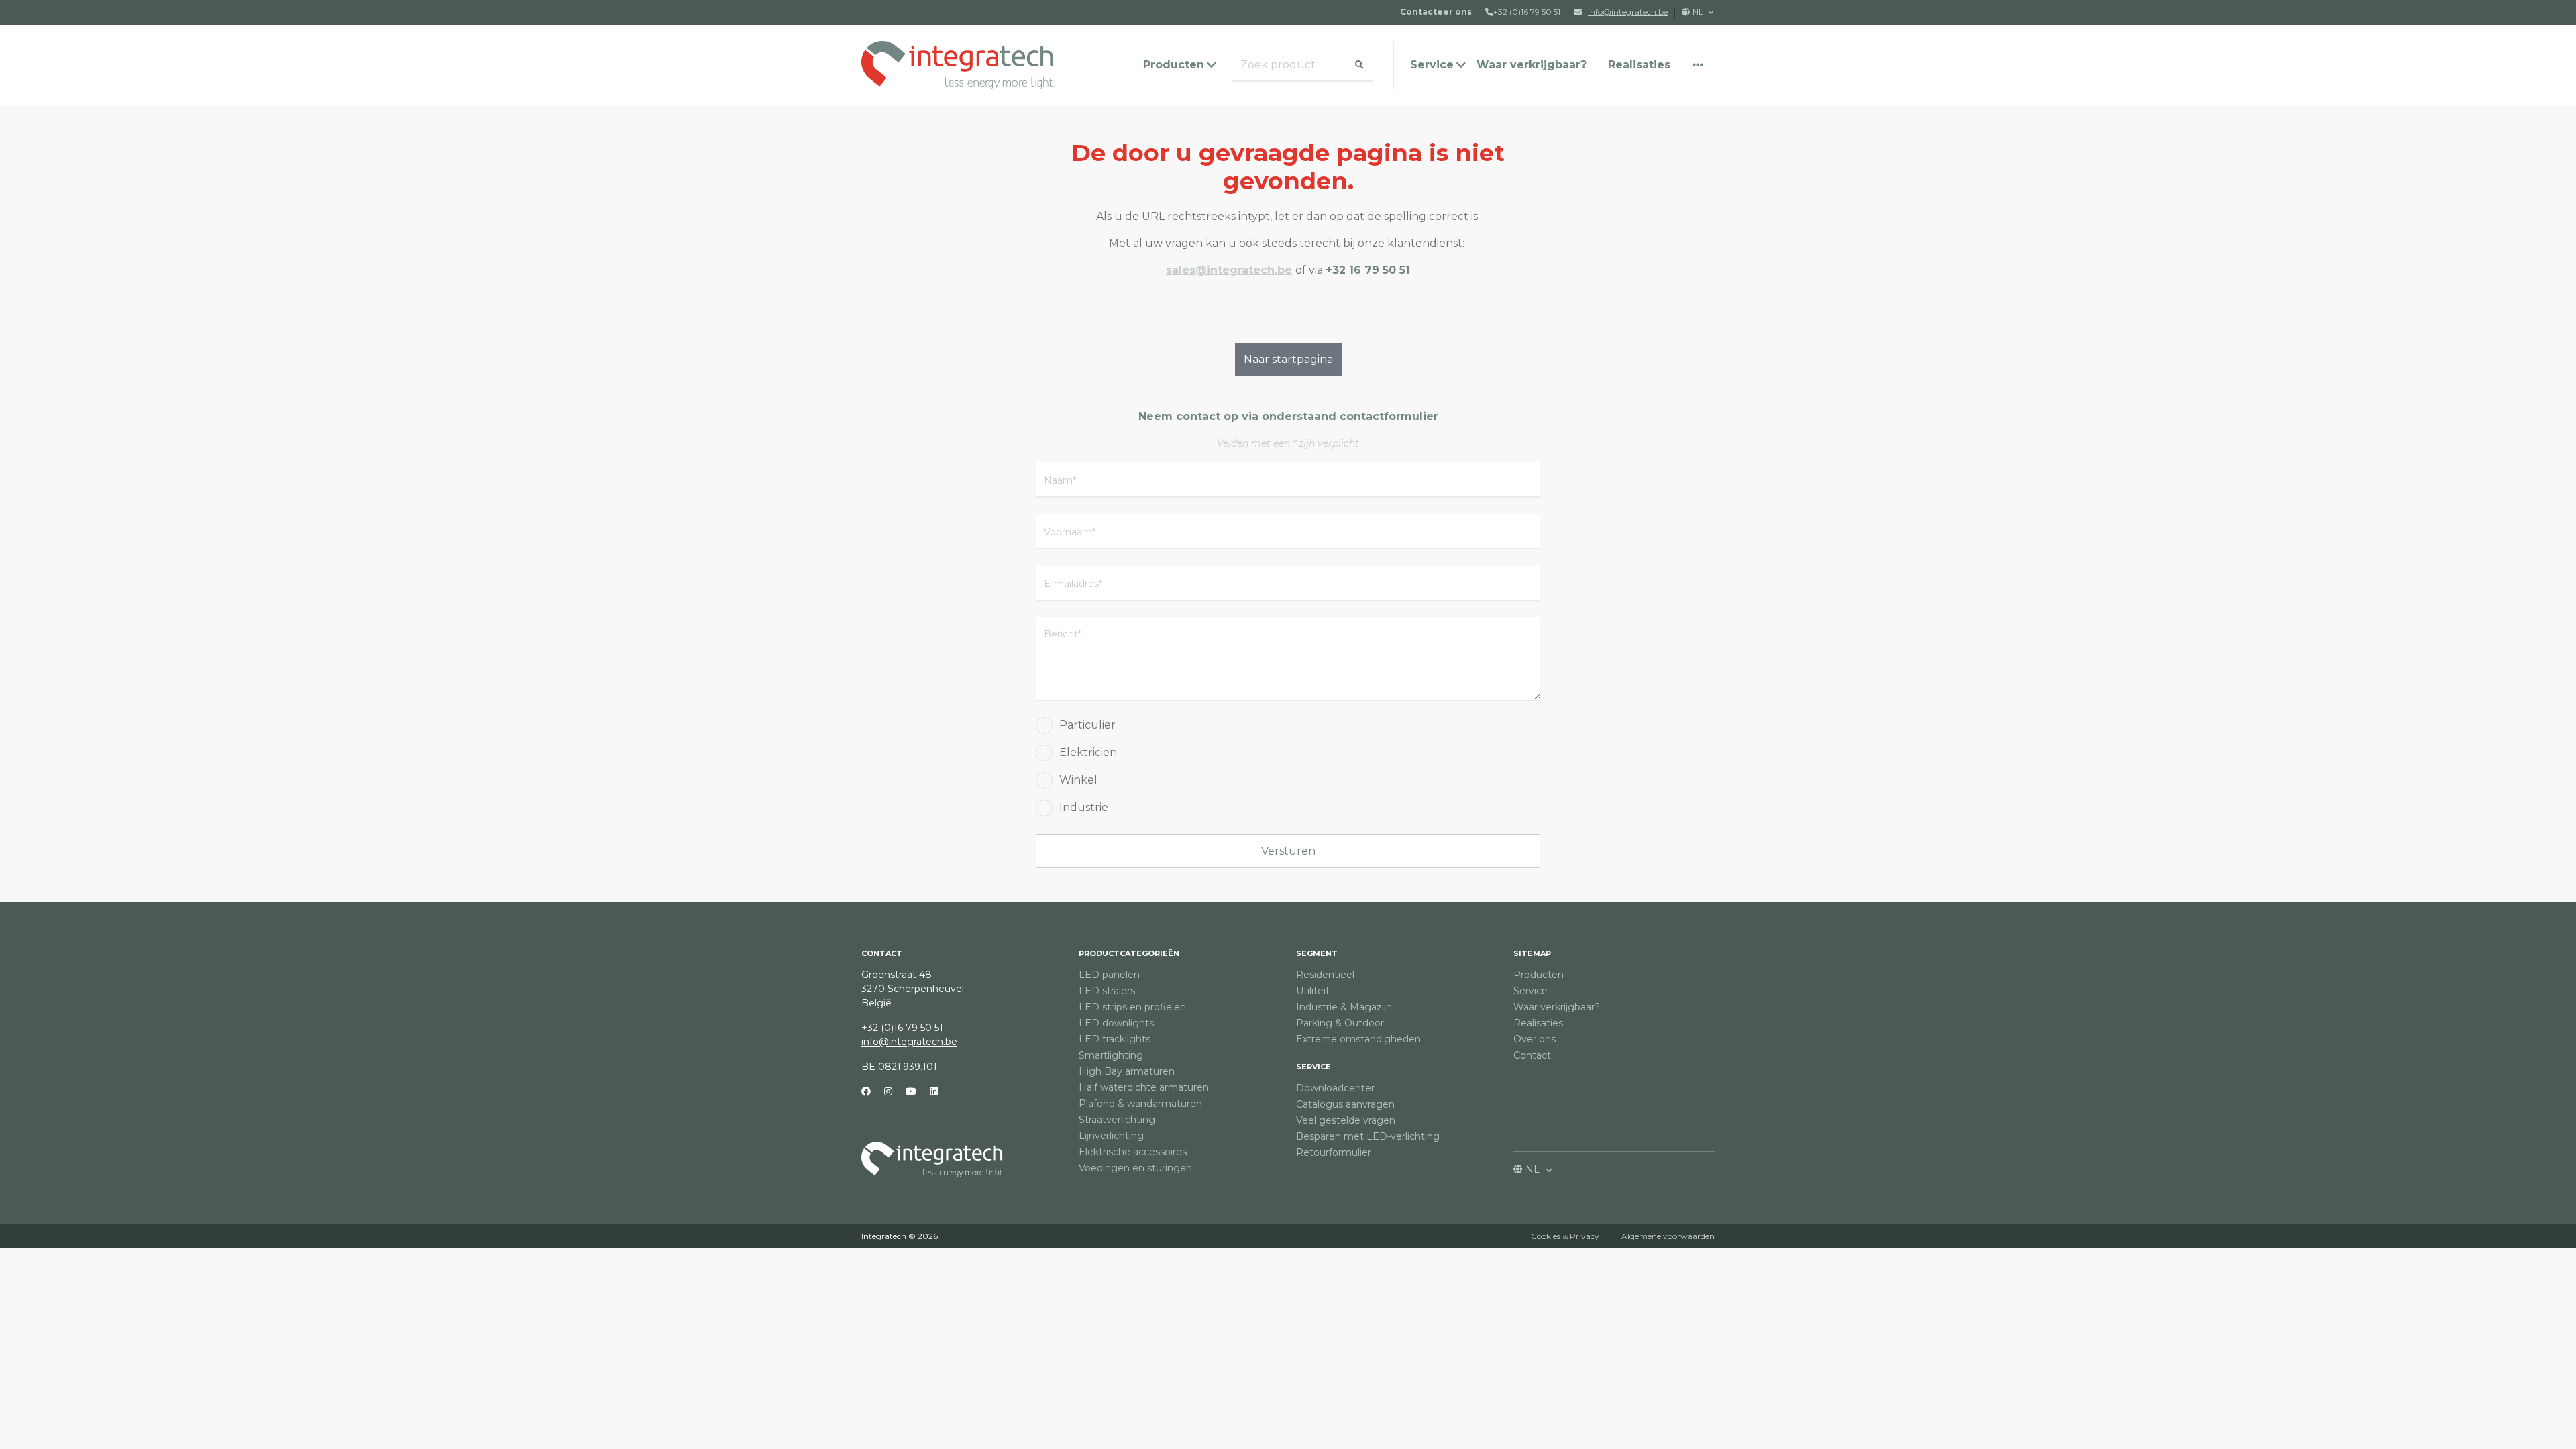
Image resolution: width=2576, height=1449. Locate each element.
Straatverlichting (1117, 1120)
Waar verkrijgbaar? (1532, 65)
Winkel (1078, 780)
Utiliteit (1313, 991)
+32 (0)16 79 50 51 (1527, 12)
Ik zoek (1251, 65)
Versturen (1288, 851)
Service (1313, 1067)
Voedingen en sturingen (1135, 1168)
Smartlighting (1111, 1055)
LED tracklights (1115, 1039)
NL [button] (1699, 12)
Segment (1317, 953)
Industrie (1084, 807)
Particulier (1087, 725)
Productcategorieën (1129, 953)
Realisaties (1639, 65)
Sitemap (1532, 953)
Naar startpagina (1288, 359)
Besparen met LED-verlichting (1368, 1136)
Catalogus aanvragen (1345, 1104)
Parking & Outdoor (1340, 1023)
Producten (1539, 975)
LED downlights (1116, 1023)
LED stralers (1107, 991)
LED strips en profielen (1132, 1007)
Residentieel (1325, 975)
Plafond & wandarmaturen (1140, 1104)
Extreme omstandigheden (1358, 1039)
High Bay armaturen (1127, 1071)
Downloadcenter (1335, 1088)
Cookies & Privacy (1565, 1236)
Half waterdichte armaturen (1144, 1087)
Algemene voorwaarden (1668, 1236)
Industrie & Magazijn (1344, 1007)
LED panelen (1109, 975)
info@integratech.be (909, 1042)
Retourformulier (1334, 1152)
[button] (1698, 65)
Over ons (1535, 1039)
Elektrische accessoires (1133, 1152)
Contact (1532, 1055)
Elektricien (1088, 752)
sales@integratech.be (1229, 270)
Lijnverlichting (1111, 1136)
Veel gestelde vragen (1346, 1120)
